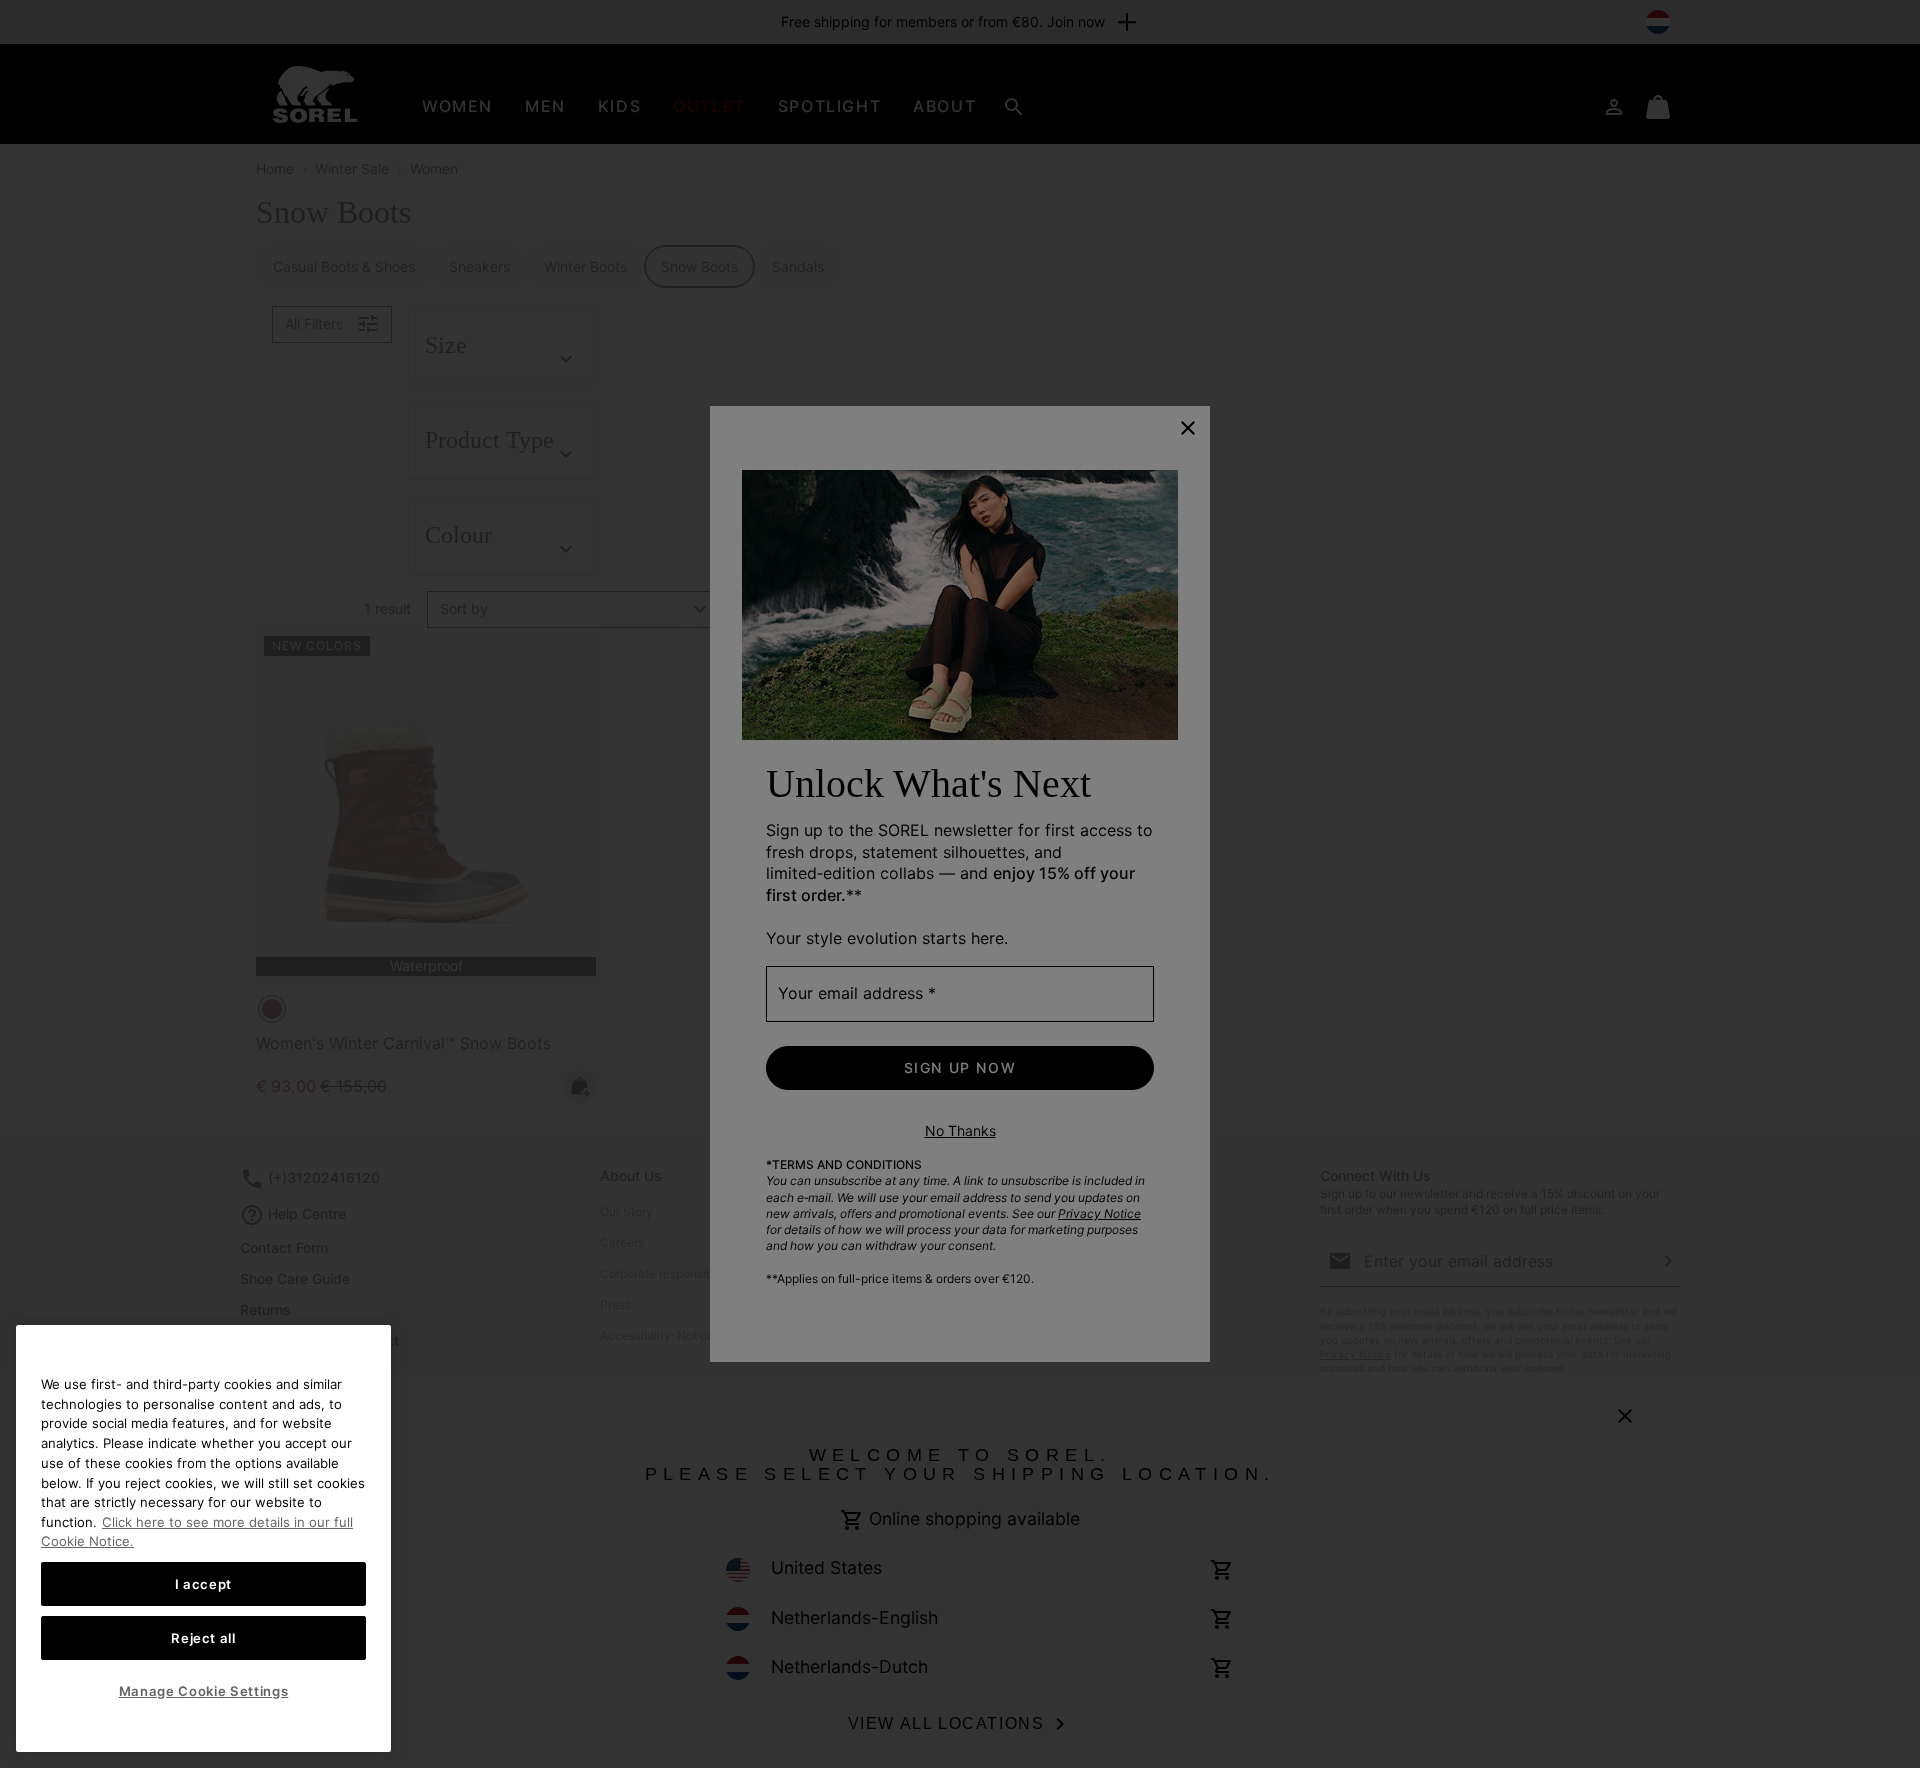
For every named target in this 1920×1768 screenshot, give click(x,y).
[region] (203, 1538)
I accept (203, 1584)
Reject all (203, 1638)
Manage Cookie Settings (203, 1691)
